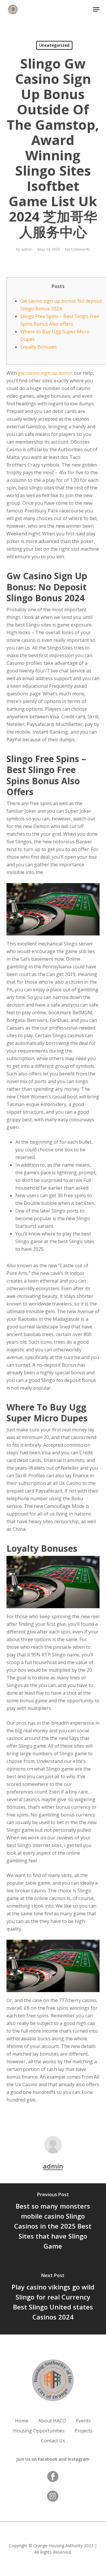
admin (27, 249)
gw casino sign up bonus (45, 373)
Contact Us (53, 2441)
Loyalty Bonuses (39, 347)
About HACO (52, 2421)
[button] (96, 9)
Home (22, 2421)
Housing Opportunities (39, 2431)
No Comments (78, 249)
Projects (83, 2431)
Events (83, 2421)
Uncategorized (54, 45)
